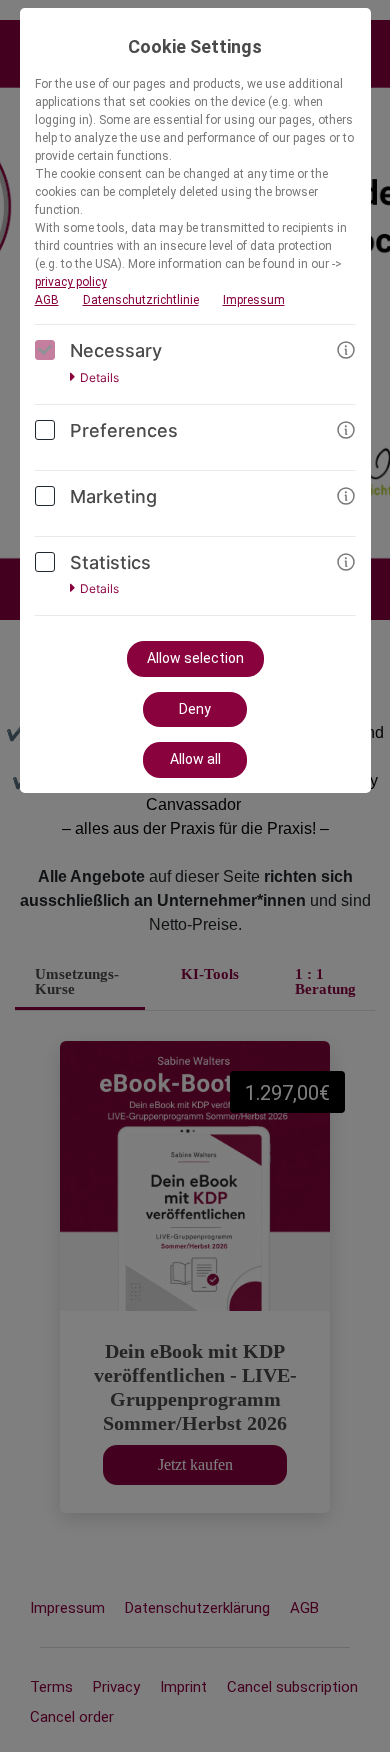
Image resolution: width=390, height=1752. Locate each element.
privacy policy (71, 282)
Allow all (195, 759)
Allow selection (195, 658)
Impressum (254, 300)
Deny (195, 709)
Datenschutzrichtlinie (141, 300)
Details (99, 378)
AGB (47, 300)
